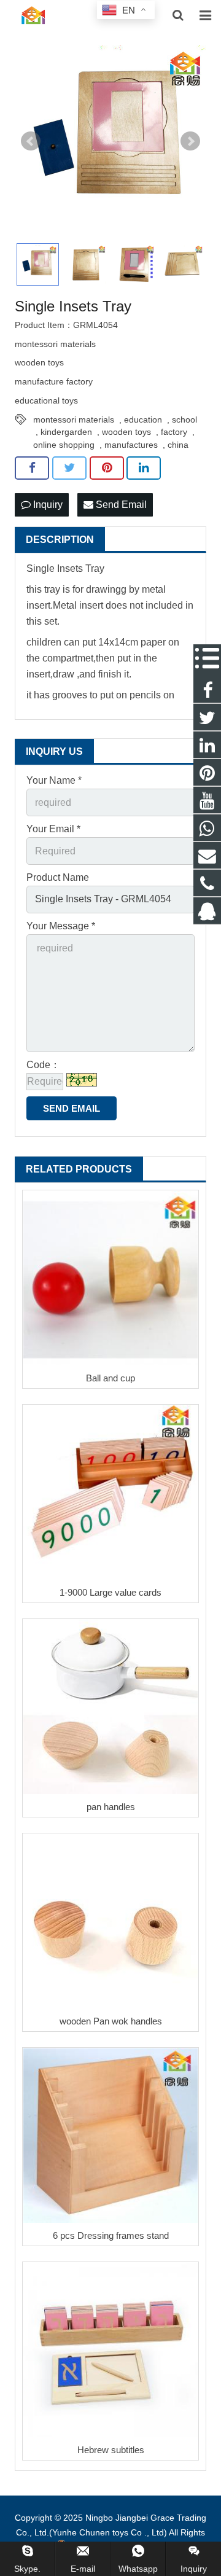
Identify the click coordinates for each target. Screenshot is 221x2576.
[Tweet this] (69, 468)
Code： (43, 1065)
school (184, 420)
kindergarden (66, 432)
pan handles (111, 1807)
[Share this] (32, 468)
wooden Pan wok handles (111, 2021)
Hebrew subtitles (111, 2450)
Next (190, 141)
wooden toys (126, 432)
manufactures (131, 445)
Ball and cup (110, 1378)
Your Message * (61, 926)
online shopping (64, 445)
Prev (31, 141)
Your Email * (53, 829)
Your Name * (54, 780)
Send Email (120, 505)
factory (174, 432)
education (143, 420)
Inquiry (47, 505)
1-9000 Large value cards (110, 1592)
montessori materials (74, 420)
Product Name (58, 877)
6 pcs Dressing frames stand (111, 2235)
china (178, 445)
